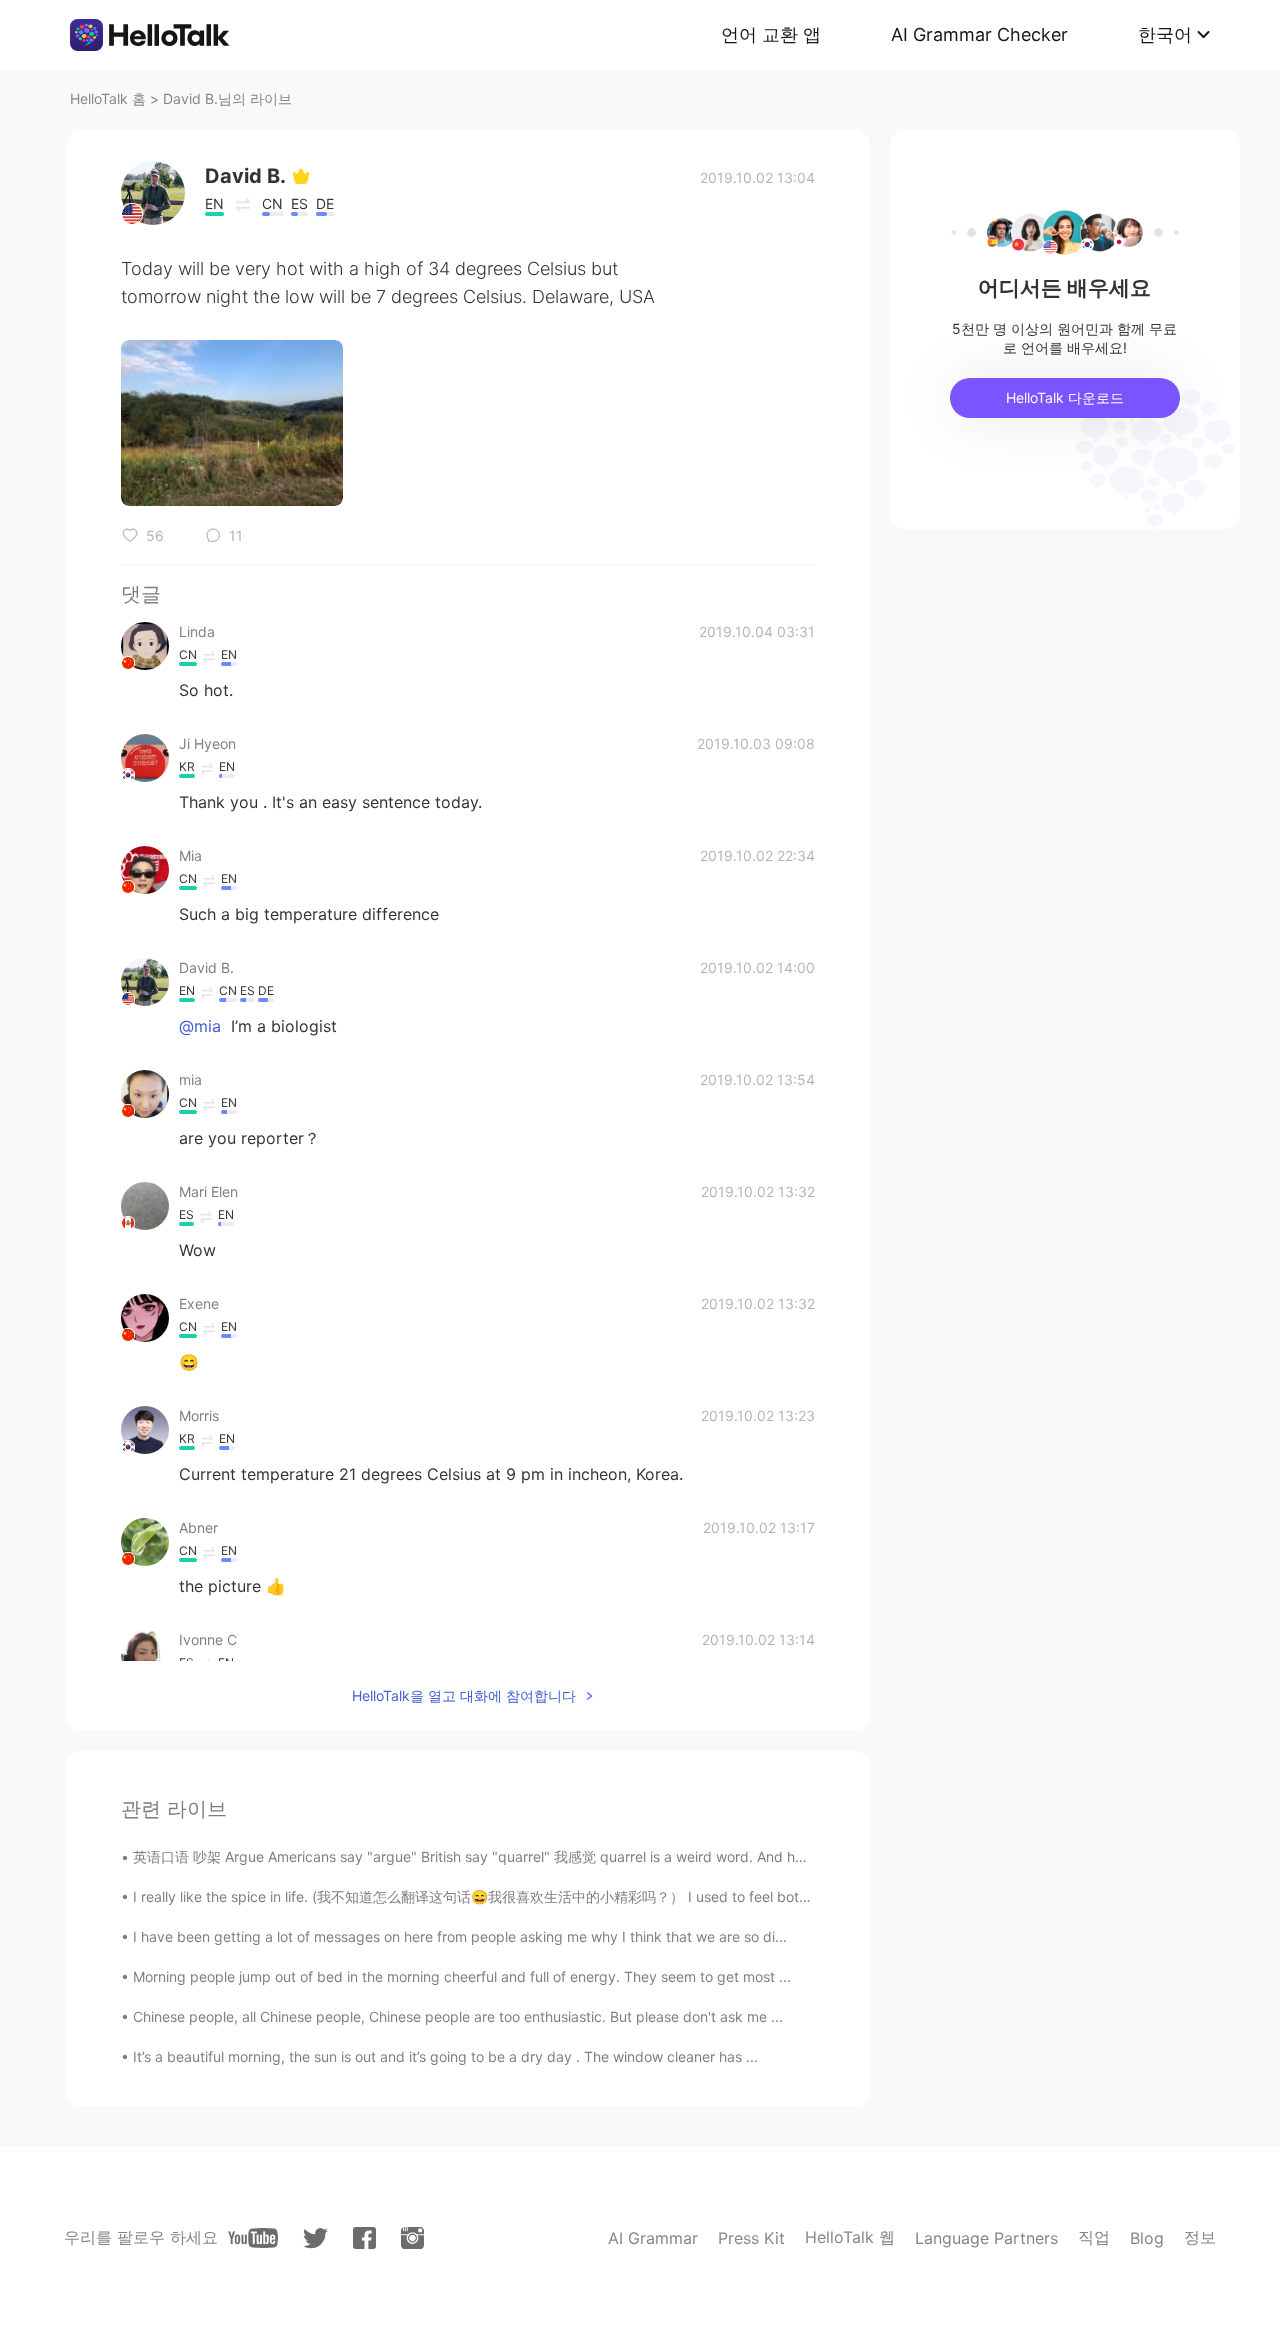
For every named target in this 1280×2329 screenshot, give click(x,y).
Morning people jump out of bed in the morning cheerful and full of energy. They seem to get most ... (462, 1976)
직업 (1094, 2237)
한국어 (1165, 34)
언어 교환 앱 (771, 34)
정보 (1200, 2237)
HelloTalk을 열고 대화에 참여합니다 (464, 1695)
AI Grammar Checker (979, 34)
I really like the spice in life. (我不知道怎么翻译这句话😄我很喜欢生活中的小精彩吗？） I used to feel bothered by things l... (527, 1896)
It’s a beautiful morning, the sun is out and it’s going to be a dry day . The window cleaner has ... (445, 2056)
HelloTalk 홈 (108, 98)
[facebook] (364, 2238)
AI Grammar (653, 2238)
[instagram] (412, 2238)
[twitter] (315, 2238)
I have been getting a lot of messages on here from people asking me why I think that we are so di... (460, 1936)
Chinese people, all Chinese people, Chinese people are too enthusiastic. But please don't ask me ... (458, 2016)
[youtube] (253, 2238)
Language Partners (986, 2238)
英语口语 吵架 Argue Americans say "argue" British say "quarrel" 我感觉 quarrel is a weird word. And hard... (481, 1856)
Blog (1147, 2238)
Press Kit (751, 2238)
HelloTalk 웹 (850, 2237)
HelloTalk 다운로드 (1065, 397)
